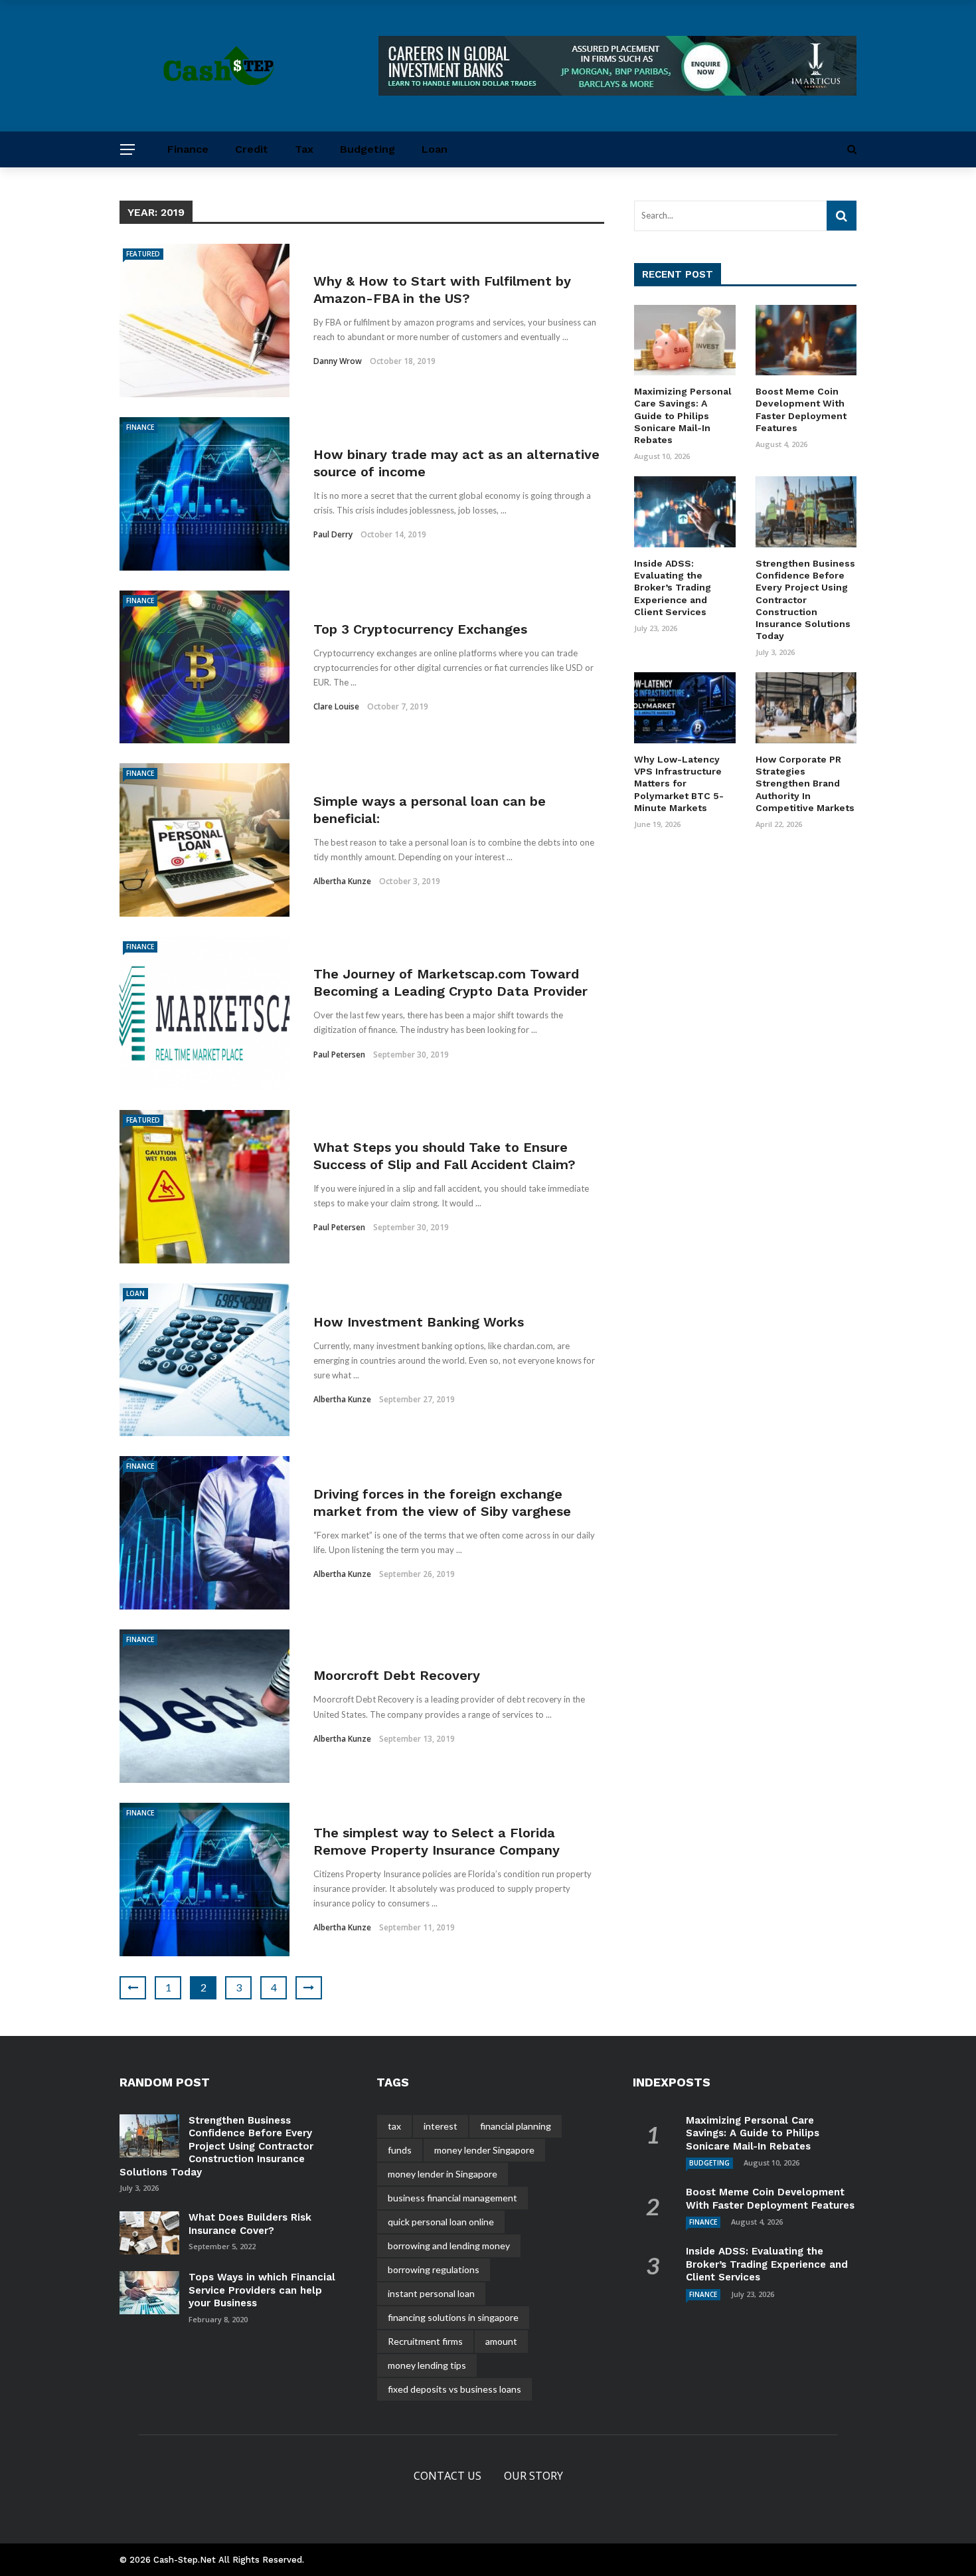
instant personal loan (431, 2293)
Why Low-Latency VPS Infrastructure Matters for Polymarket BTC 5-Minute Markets (679, 783)
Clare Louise (336, 706)
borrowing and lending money (449, 2246)
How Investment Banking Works (419, 1322)
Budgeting (367, 149)
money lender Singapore (484, 2150)
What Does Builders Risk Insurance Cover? (250, 2224)
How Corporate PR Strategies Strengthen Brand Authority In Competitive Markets (805, 783)
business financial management (452, 2198)
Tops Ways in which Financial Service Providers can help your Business (262, 2290)
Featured (143, 254)
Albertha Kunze (342, 881)
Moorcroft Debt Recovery (397, 1675)
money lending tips (427, 2365)
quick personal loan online (441, 2222)
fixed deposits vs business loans (454, 2389)
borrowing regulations (434, 2269)
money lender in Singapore (443, 2174)
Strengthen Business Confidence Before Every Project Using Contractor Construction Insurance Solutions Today (805, 599)
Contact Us (447, 2476)
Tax (304, 149)
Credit (252, 149)
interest (441, 2126)
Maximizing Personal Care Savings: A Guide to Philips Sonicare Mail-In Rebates (683, 415)
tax (394, 2126)
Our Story (533, 2476)
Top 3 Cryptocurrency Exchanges (420, 629)
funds (400, 2150)
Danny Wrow (338, 361)
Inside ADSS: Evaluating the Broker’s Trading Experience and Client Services (673, 588)
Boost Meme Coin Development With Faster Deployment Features (770, 2199)
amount (501, 2341)
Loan (435, 149)
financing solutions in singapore (453, 2317)
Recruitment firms (425, 2341)
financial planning (516, 2126)
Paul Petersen (339, 1055)
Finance (188, 149)
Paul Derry (333, 534)
